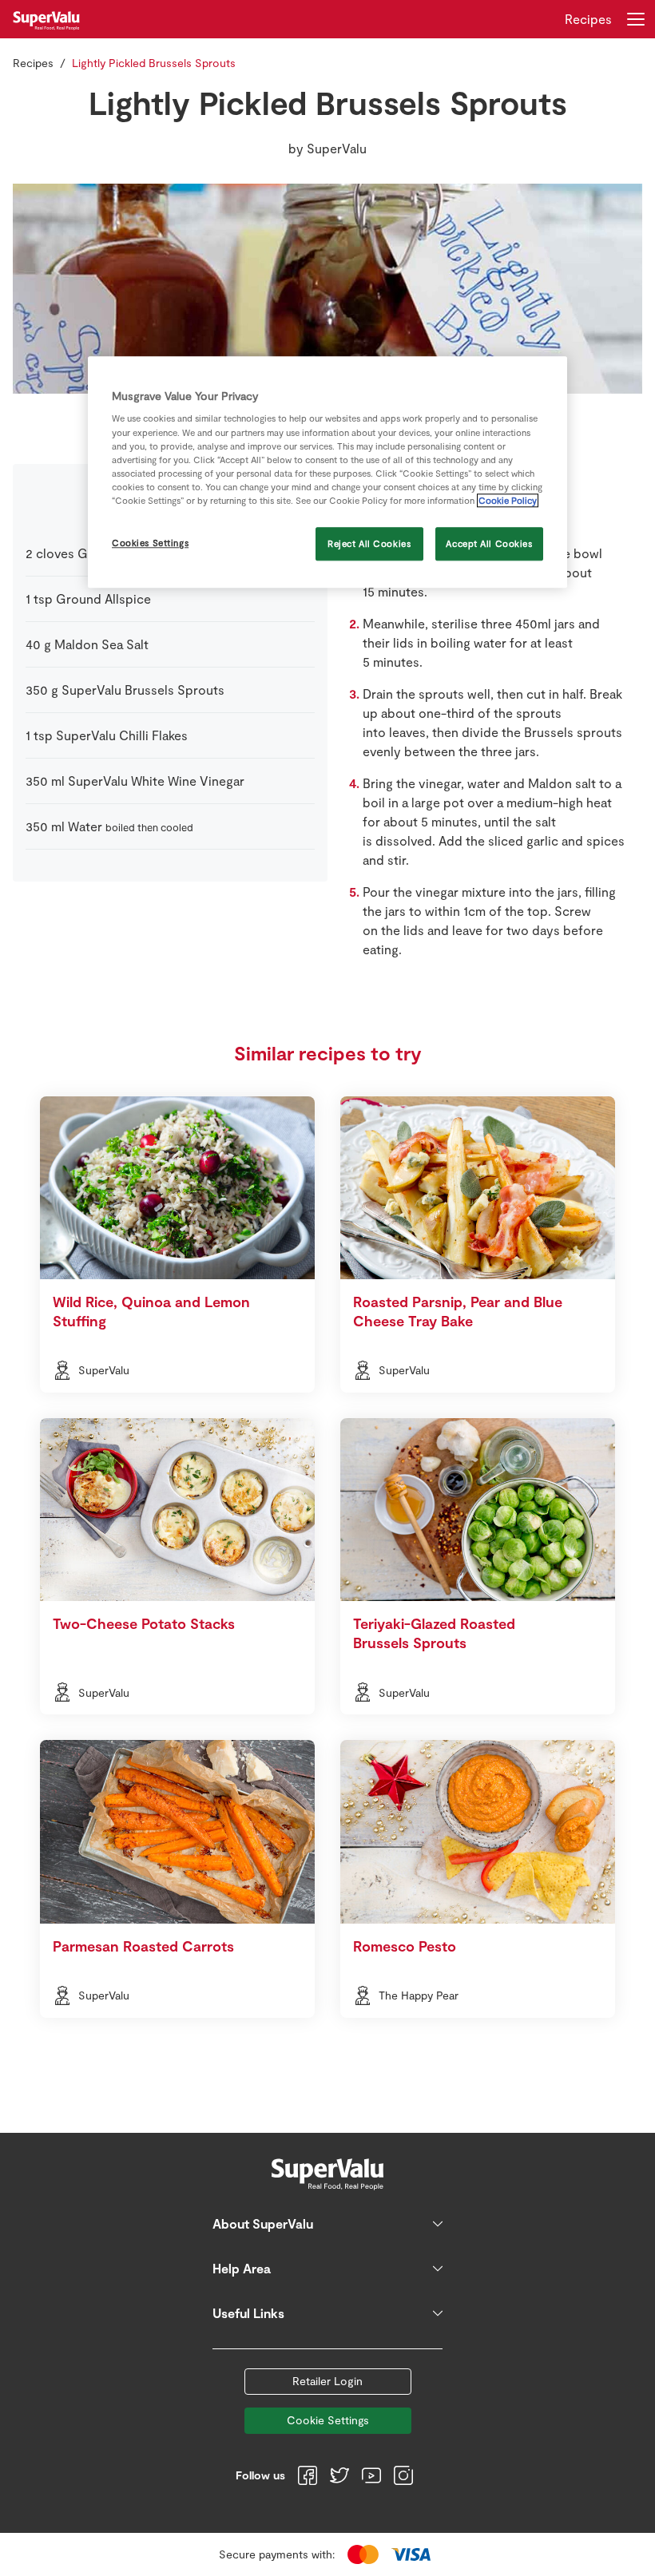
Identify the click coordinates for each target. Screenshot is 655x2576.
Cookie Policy (508, 500)
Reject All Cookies (369, 543)
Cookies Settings (150, 543)
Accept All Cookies (489, 543)
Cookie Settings (328, 2420)
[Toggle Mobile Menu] (636, 19)
